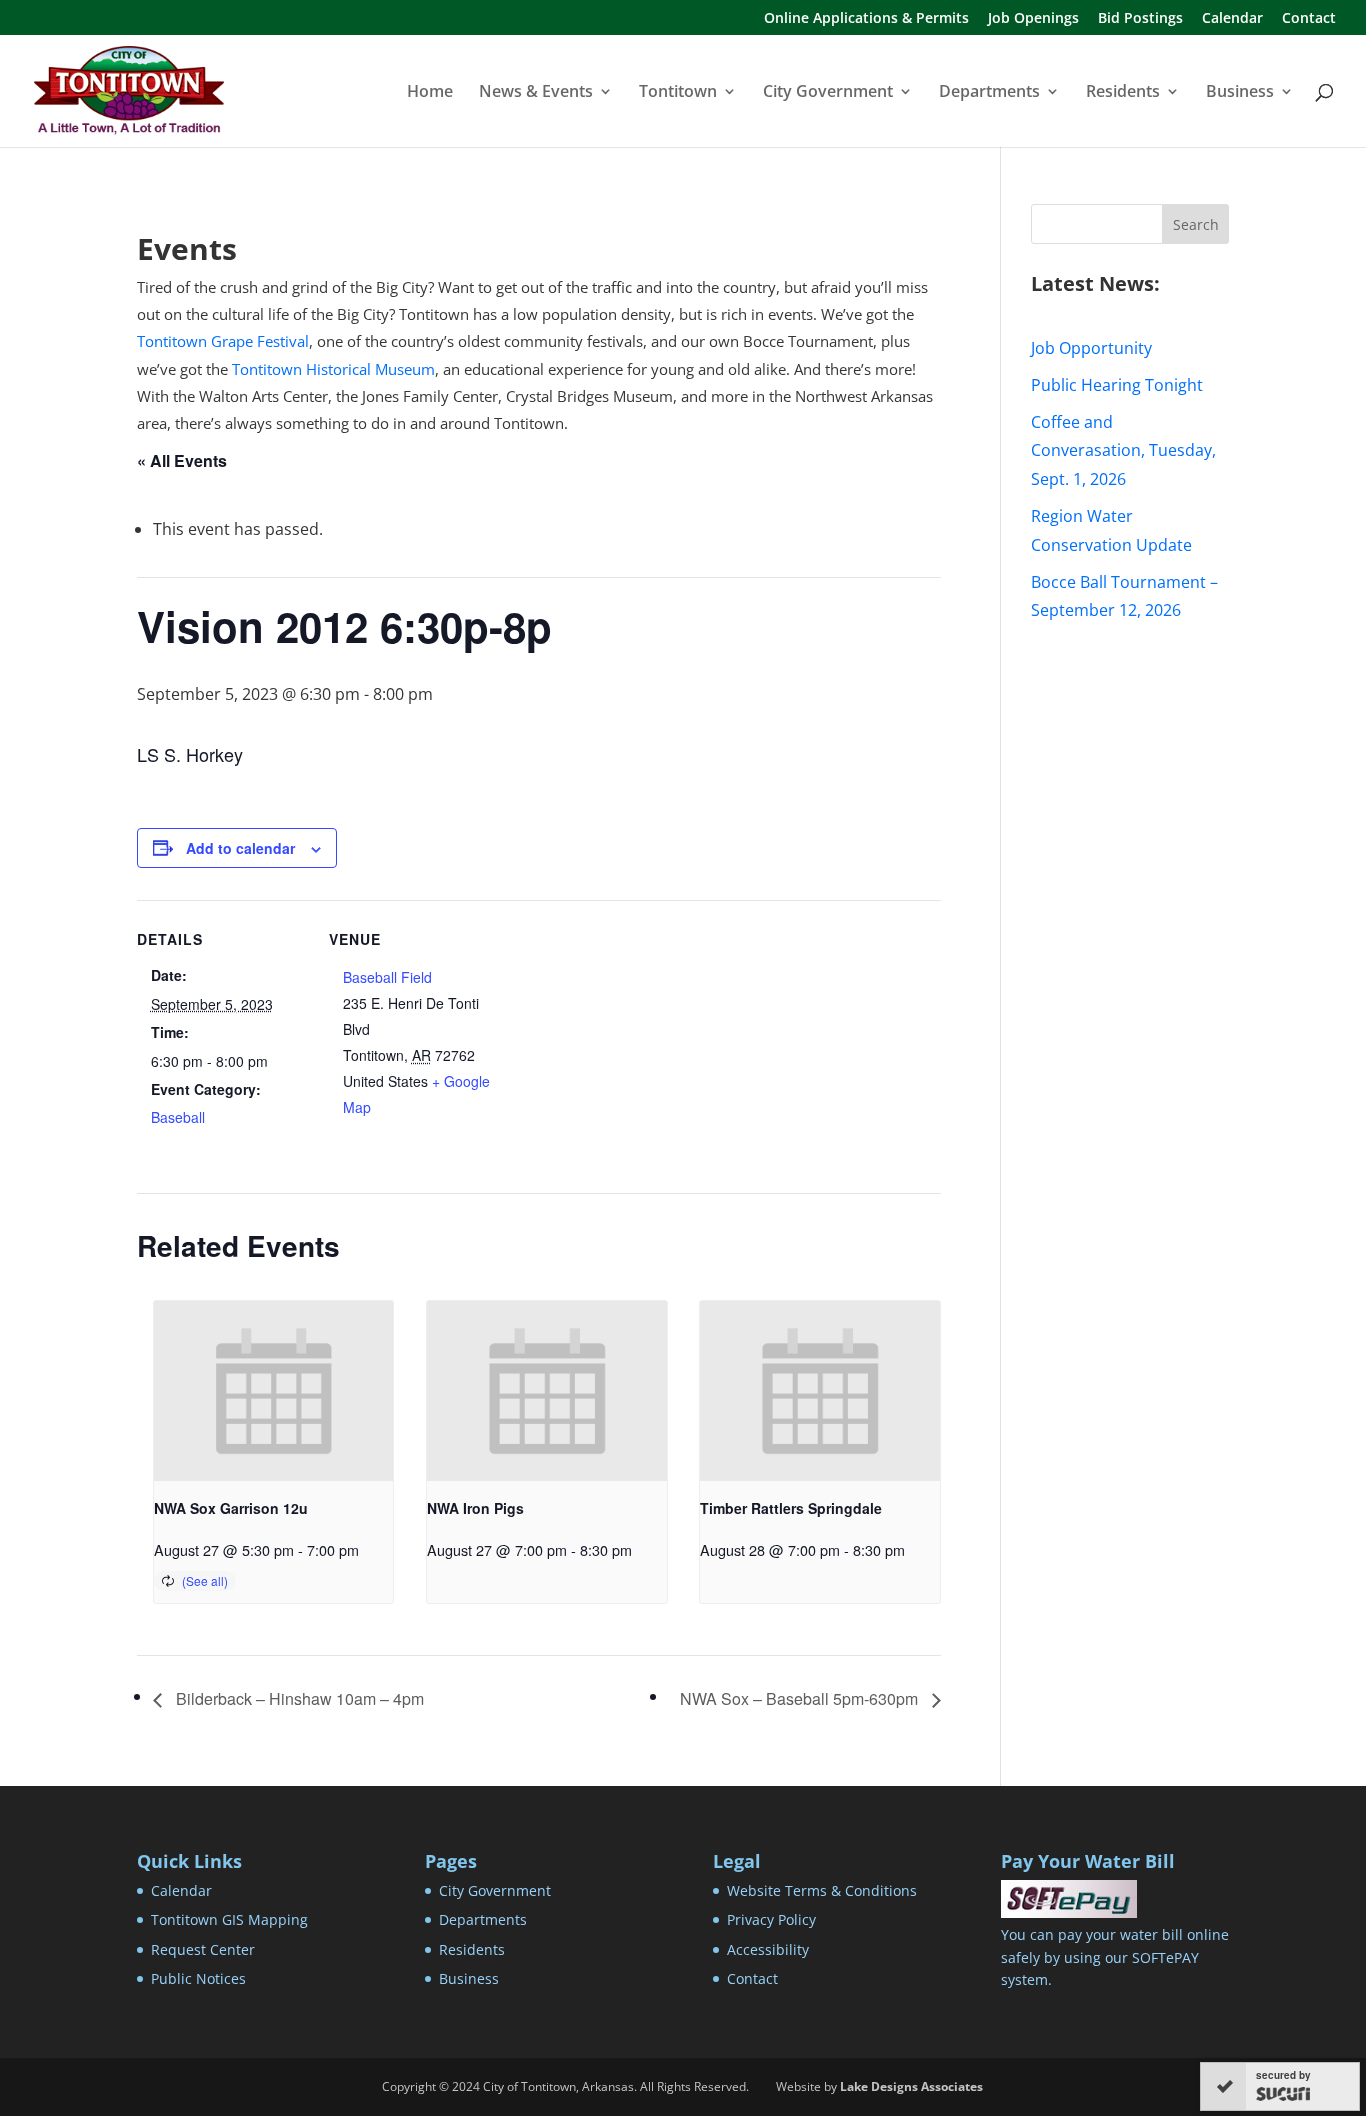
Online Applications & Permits (866, 19)
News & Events (536, 93)
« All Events (182, 460)
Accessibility (768, 1949)
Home (430, 93)
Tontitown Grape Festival (223, 341)
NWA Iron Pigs (475, 1508)
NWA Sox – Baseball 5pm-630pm (801, 1698)
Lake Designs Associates (911, 2086)
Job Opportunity (1091, 348)
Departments (989, 93)
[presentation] (274, 1391)
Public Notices (198, 1978)
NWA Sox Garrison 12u (231, 1508)
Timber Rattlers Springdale (791, 1508)
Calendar (1232, 19)
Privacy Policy (771, 1919)
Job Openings (1033, 19)
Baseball (178, 1117)
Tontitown (678, 93)
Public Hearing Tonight (1117, 385)
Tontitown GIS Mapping (229, 1919)
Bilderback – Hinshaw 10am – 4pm (298, 1698)
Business (1240, 93)
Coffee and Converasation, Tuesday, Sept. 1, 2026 (1123, 451)
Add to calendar (240, 848)
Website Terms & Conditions (822, 1890)
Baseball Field (387, 977)
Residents (1123, 93)
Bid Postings (1140, 19)
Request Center (203, 1949)
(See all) (205, 1580)
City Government (828, 93)
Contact (1309, 19)
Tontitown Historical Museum (333, 369)
